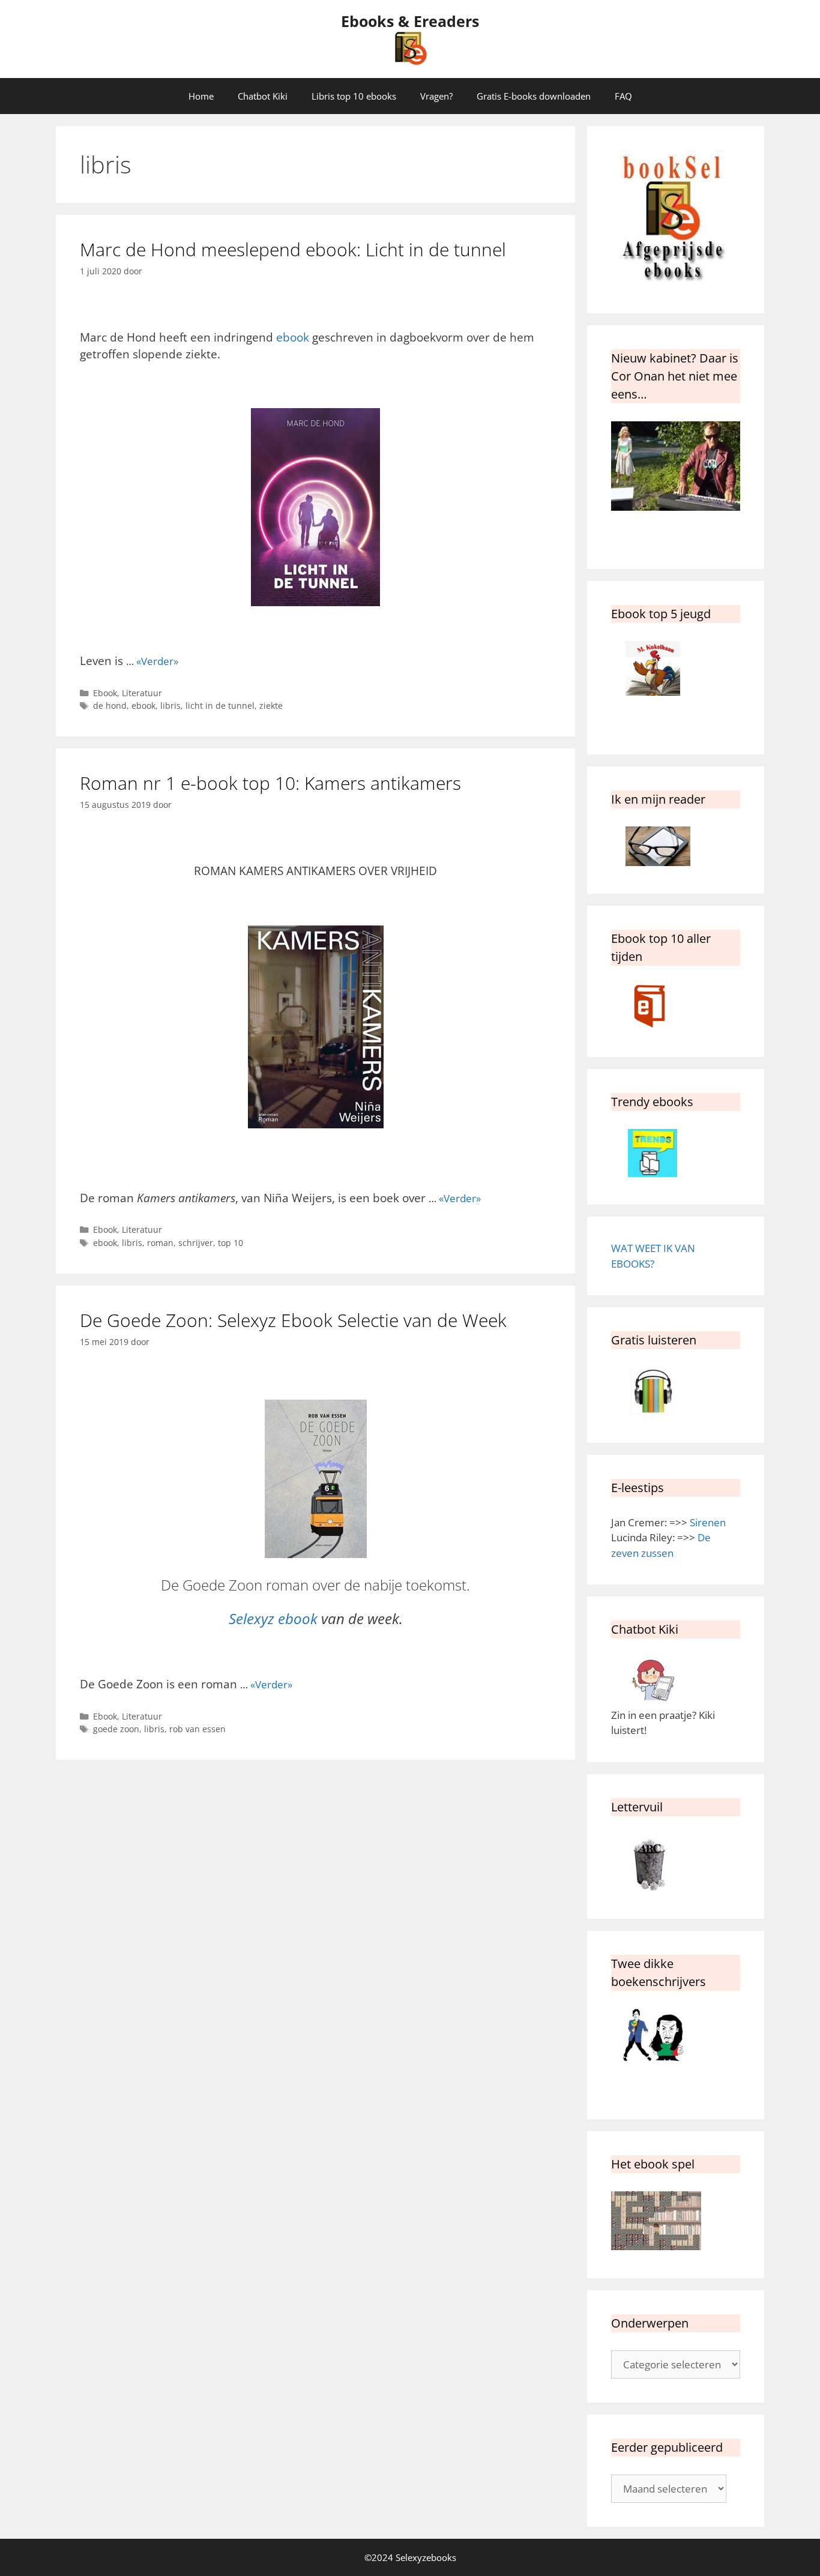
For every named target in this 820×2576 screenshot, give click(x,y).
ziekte (271, 706)
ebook (293, 337)
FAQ (623, 96)
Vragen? (436, 96)
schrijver (196, 1243)
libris (170, 706)
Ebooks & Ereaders (410, 21)
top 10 (231, 1243)
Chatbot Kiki (263, 96)
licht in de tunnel (220, 706)
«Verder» (157, 661)
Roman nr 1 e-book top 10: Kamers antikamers (270, 783)
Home (201, 96)
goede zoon (116, 1729)
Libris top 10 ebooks (354, 96)
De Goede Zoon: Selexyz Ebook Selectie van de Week (293, 1320)
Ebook (105, 693)
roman (160, 1243)
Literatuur (142, 693)
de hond (110, 706)
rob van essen (197, 1729)
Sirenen (708, 1522)
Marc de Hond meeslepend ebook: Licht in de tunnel (293, 249)
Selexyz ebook (273, 1618)
